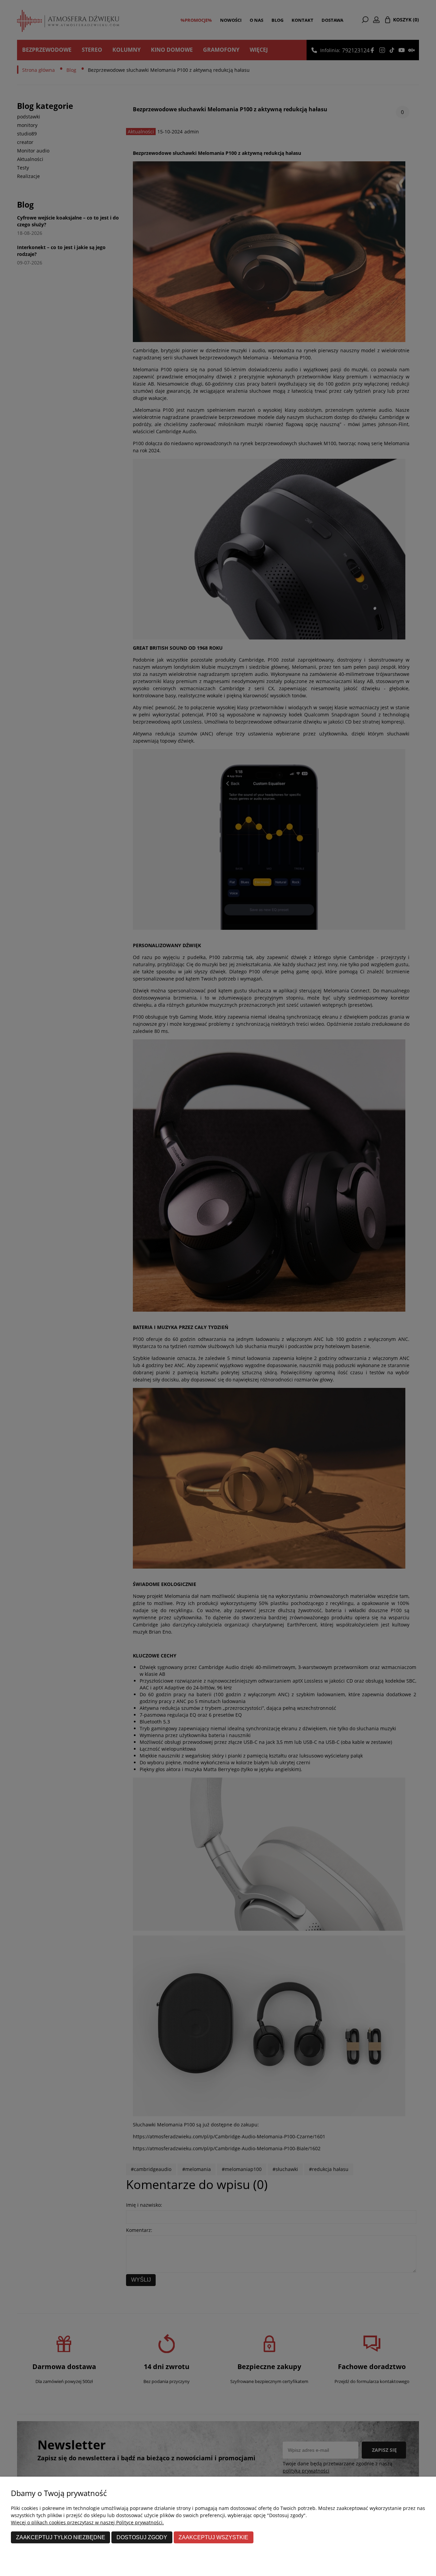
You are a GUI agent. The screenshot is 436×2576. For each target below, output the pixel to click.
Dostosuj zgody (142, 2537)
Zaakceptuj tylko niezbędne (61, 2537)
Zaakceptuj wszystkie (213, 2537)
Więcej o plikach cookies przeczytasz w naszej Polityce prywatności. (87, 2522)
